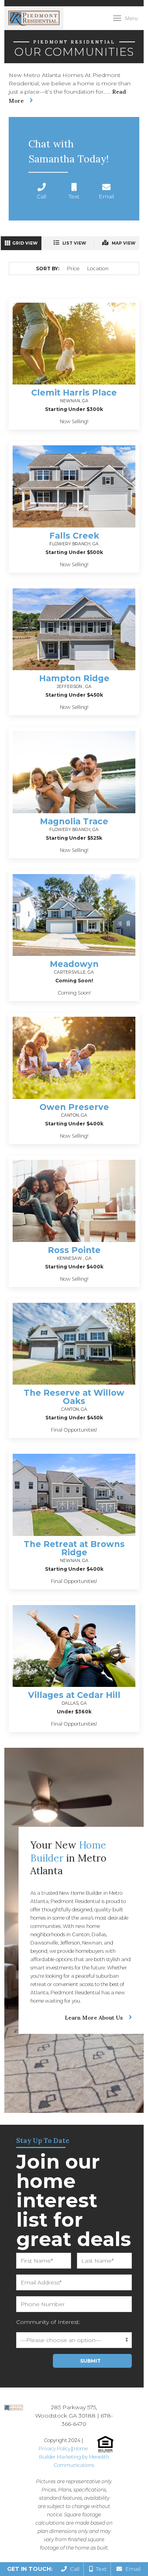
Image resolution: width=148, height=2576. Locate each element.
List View (74, 243)
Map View (123, 243)
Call (73, 2569)
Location (98, 269)
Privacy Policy (54, 2449)
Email (131, 2569)
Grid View (25, 243)
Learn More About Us (94, 2018)
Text (100, 2569)
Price (73, 269)
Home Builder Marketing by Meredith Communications (74, 2457)
